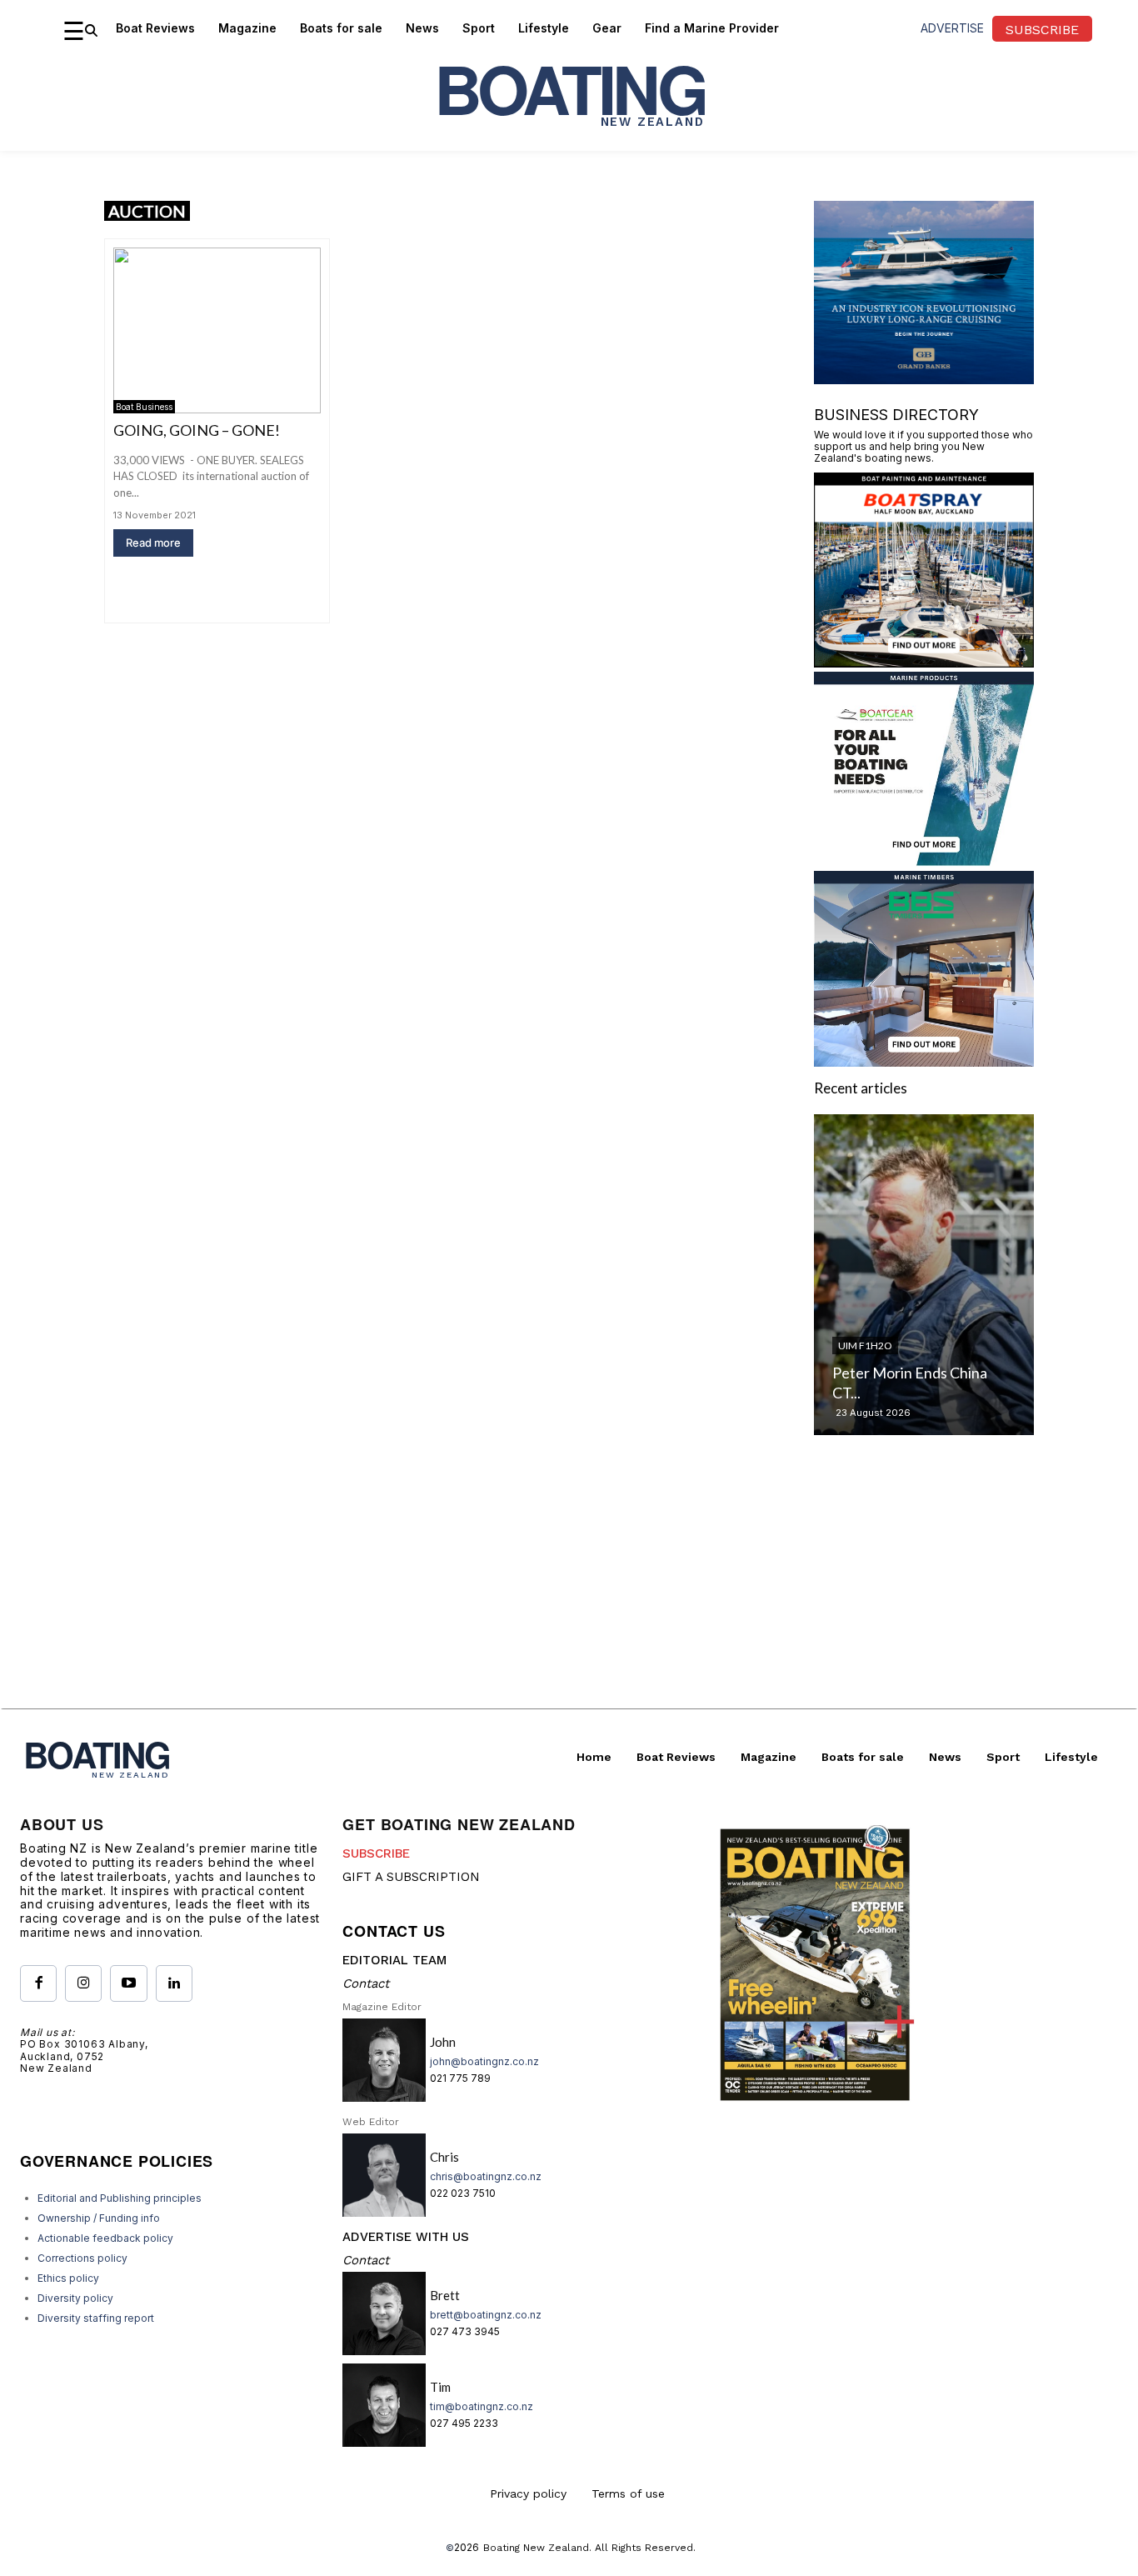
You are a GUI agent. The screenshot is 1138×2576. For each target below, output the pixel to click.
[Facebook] (38, 1983)
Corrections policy (82, 2258)
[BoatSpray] (924, 662)
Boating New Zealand (536, 2548)
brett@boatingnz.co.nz (486, 2315)
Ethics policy (68, 2278)
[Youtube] (128, 1983)
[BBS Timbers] (924, 1061)
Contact (366, 1983)
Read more (153, 543)
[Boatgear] (924, 861)
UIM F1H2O (865, 1346)
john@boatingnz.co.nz (484, 2061)
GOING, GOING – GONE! (197, 430)
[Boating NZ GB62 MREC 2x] (924, 379)
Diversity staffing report (96, 2318)
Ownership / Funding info (99, 2218)
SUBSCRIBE (376, 1853)
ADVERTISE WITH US (406, 2237)
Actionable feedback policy (105, 2238)
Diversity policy (75, 2298)
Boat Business (144, 407)
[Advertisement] (569, 1592)
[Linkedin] (174, 1983)
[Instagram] (83, 1983)
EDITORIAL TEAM (394, 1960)
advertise (952, 28)
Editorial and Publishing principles (120, 2198)
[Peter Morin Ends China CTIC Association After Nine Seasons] (924, 1275)
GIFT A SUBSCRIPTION (411, 1877)
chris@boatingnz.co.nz (486, 2176)
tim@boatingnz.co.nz (482, 2406)
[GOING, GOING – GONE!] (217, 330)
